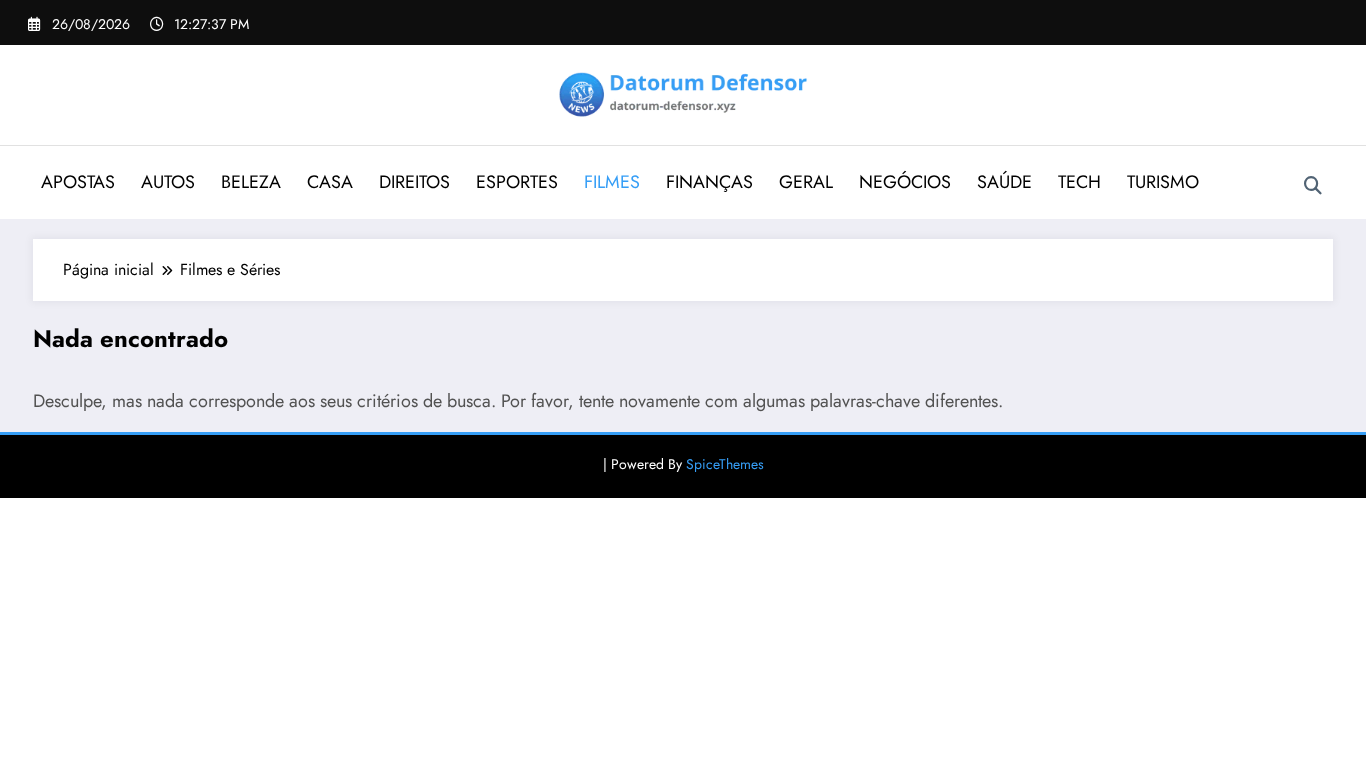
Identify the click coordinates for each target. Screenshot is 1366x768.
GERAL (806, 182)
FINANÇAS (709, 182)
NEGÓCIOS (905, 182)
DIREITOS (414, 182)
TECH (1079, 182)
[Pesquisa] (1313, 186)
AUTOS (168, 182)
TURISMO (1163, 182)
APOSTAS (78, 182)
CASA (330, 182)
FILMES (612, 182)
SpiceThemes (725, 464)
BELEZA (251, 182)
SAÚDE (1004, 182)
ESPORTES (517, 182)
